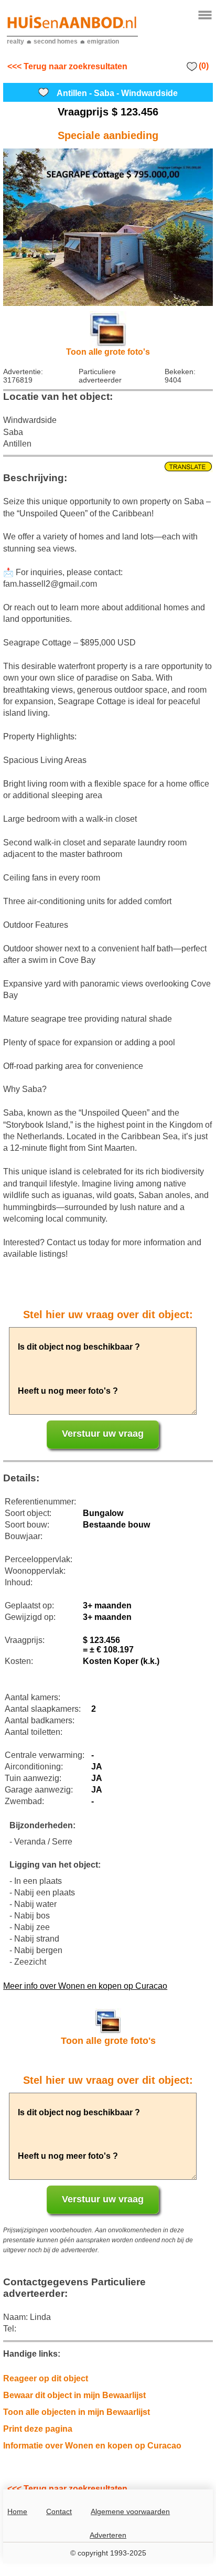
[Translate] (108, 467)
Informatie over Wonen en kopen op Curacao (92, 2446)
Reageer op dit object (46, 2378)
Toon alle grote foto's (108, 352)
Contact (59, 2511)
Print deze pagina (38, 2429)
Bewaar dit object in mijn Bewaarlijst (74, 2395)
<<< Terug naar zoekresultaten (67, 66)
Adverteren (108, 2535)
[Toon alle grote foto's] (108, 227)
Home (17, 2511)
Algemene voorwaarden (130, 2511)
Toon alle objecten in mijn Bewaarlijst (77, 2412)
